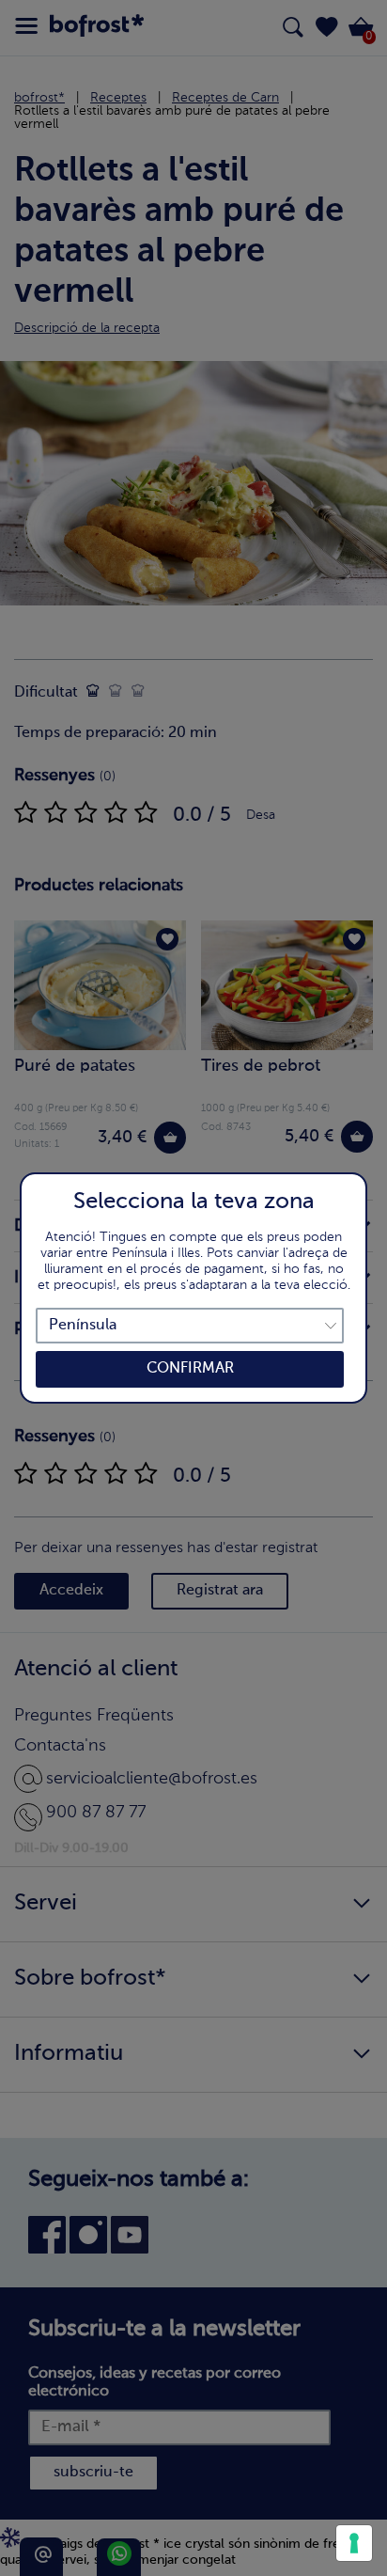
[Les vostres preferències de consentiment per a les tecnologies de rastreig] (354, 2543)
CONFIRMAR (190, 1369)
